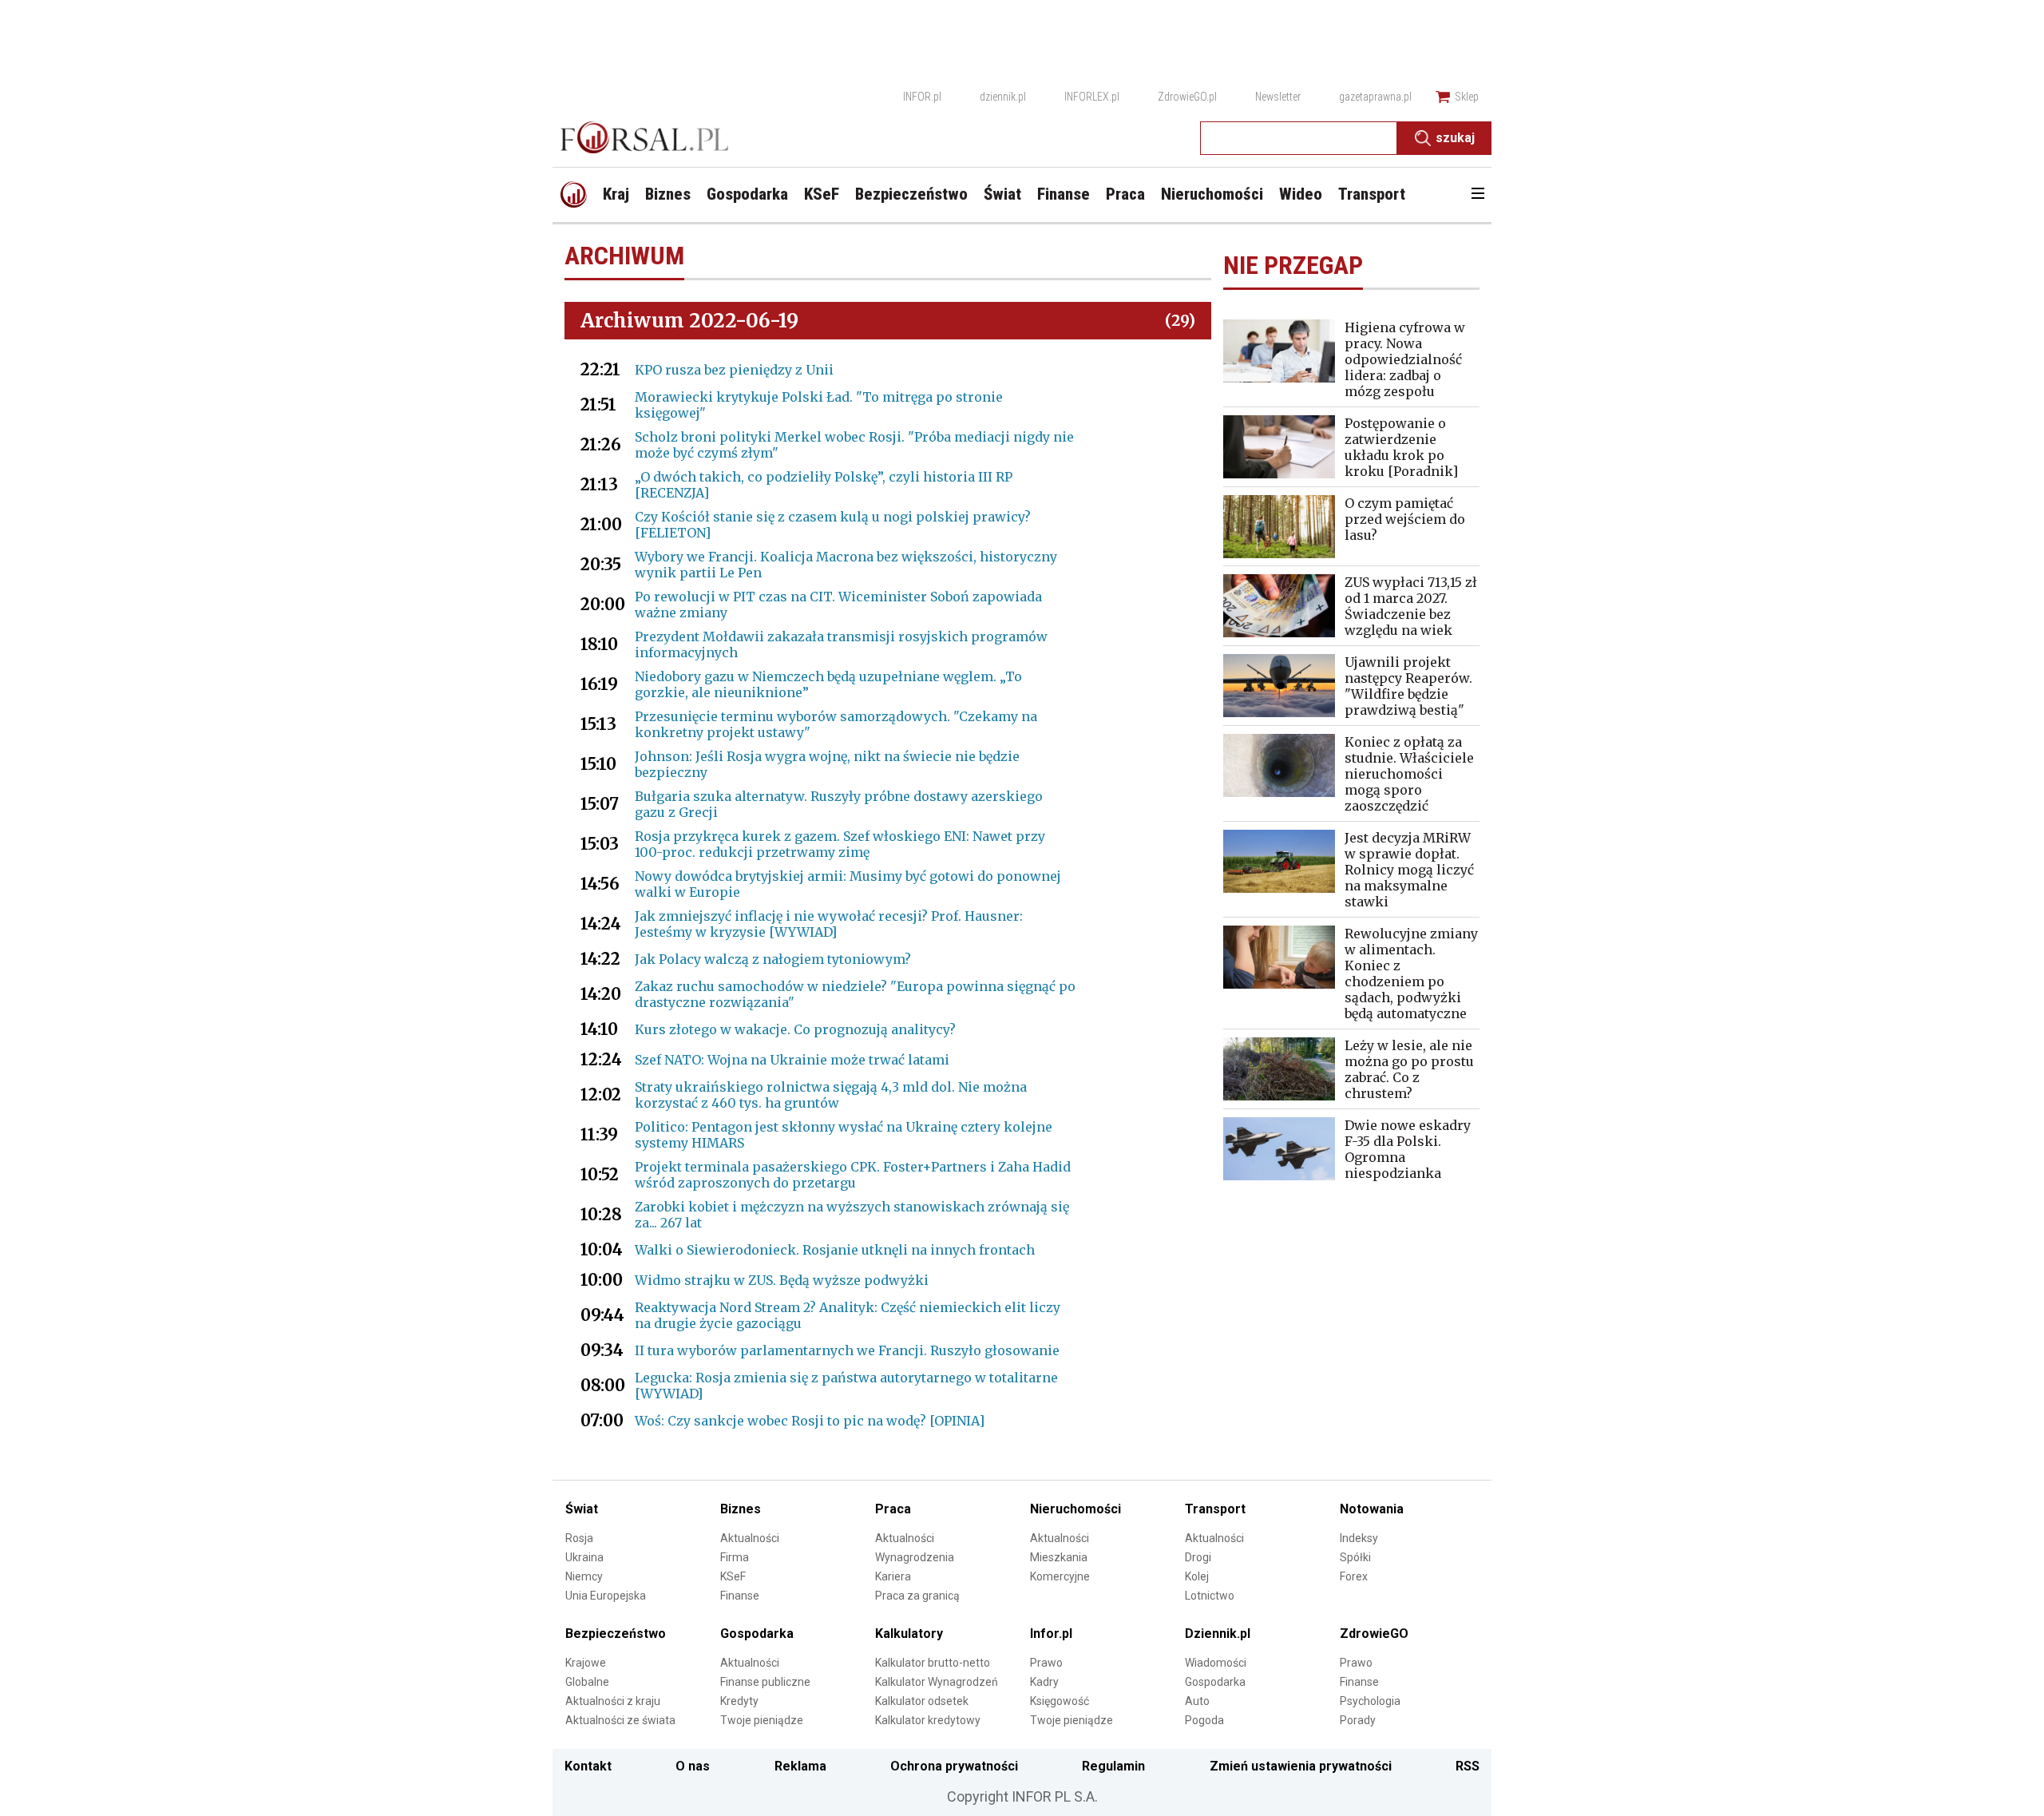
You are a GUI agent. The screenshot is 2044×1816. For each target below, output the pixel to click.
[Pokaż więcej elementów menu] (1478, 195)
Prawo (1046, 1663)
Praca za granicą (917, 1596)
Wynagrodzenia (915, 1557)
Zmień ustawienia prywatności (1301, 1766)
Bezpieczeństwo (616, 1634)
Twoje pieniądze (762, 1720)
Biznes (741, 1509)
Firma (735, 1557)
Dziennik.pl (1218, 1634)
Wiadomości (1216, 1663)
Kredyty (739, 1701)
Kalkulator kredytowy (928, 1720)
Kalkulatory (909, 1634)
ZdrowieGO (1374, 1634)
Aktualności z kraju (613, 1701)
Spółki (1355, 1557)
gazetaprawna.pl (1375, 97)
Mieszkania (1059, 1557)
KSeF (733, 1576)
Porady (1358, 1720)
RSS (1468, 1766)
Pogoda (1204, 1720)
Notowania (1372, 1509)
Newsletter (1278, 97)
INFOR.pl (922, 97)
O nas (693, 1766)
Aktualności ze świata (620, 1720)
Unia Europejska (606, 1596)
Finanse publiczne (765, 1682)
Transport (1215, 1509)
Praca (893, 1509)
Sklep (1467, 97)
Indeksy (1359, 1538)
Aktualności (750, 1538)
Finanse (740, 1596)
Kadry (1044, 1682)
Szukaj (1455, 138)
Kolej (1197, 1576)
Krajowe (586, 1663)
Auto (1197, 1701)
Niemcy (584, 1576)
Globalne (587, 1682)
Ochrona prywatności (954, 1766)
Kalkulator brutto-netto (933, 1663)
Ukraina (584, 1557)
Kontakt (588, 1766)
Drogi (1198, 1557)
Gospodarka (757, 1634)
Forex (1354, 1576)
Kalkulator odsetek (922, 1701)
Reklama (800, 1766)
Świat (582, 1509)
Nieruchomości (1075, 1509)
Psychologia (1370, 1701)
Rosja (579, 1538)
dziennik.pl (1003, 97)
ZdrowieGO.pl (1187, 97)
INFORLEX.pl (1092, 97)
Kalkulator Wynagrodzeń (937, 1682)
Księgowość (1060, 1701)
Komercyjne (1060, 1576)
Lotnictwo (1210, 1596)
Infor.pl (1051, 1634)
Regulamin (1113, 1766)
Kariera (893, 1576)
